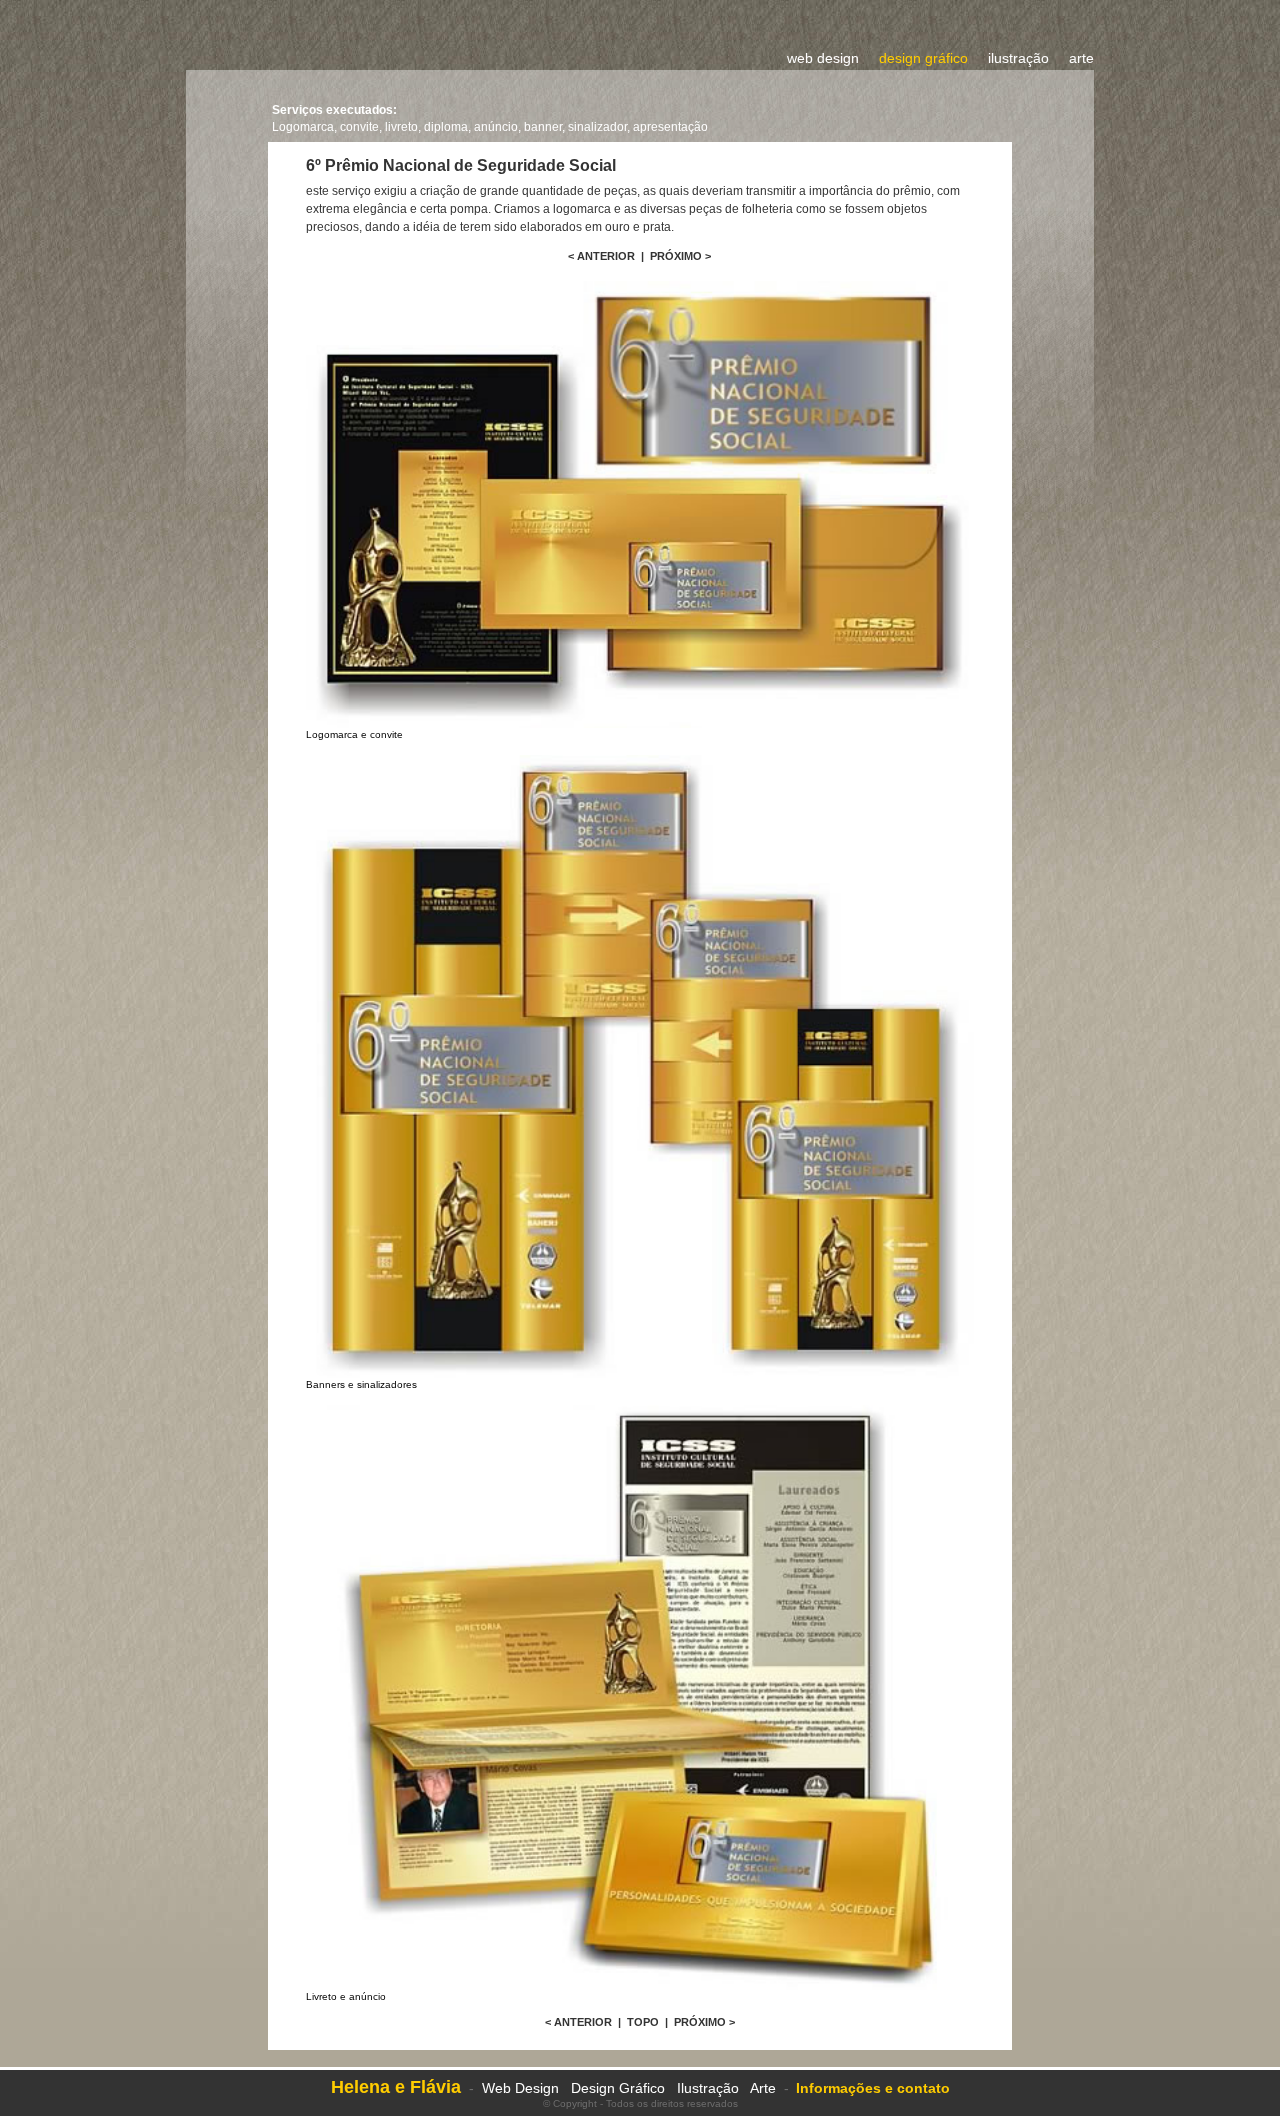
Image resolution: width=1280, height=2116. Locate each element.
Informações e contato (873, 2088)
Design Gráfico (620, 2088)
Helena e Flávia (396, 2087)
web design (823, 58)
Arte (763, 2088)
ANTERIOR (606, 256)
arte (1081, 58)
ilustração (1018, 58)
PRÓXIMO (676, 256)
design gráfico (923, 58)
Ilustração (708, 2088)
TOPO (643, 2022)
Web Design (520, 2088)
